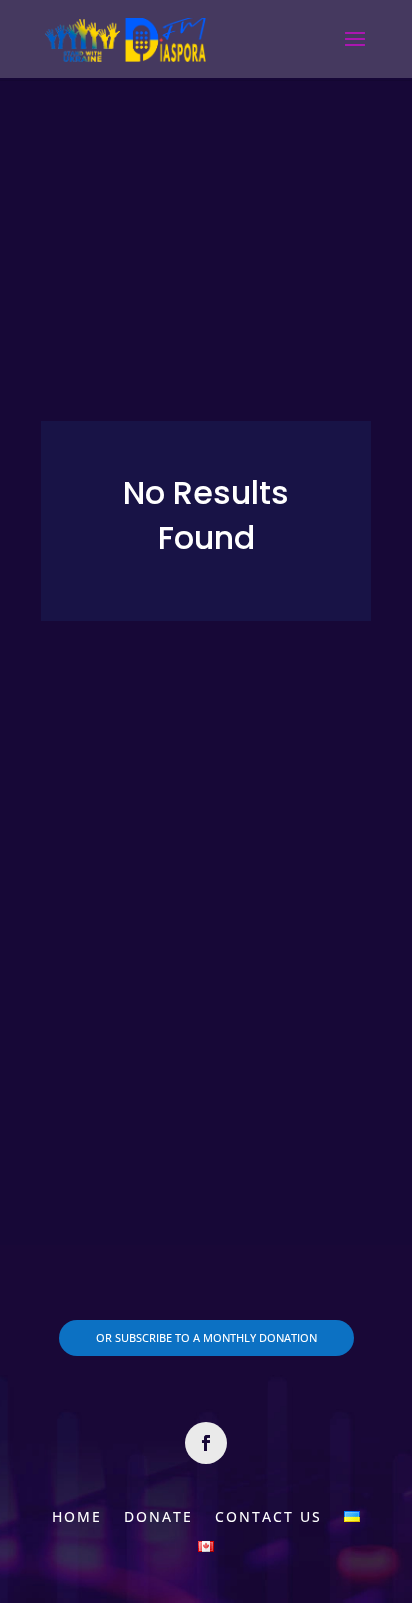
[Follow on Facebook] (206, 1443)
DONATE (158, 1515)
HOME (77, 1515)
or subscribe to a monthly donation (206, 1337)
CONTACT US (268, 1515)
